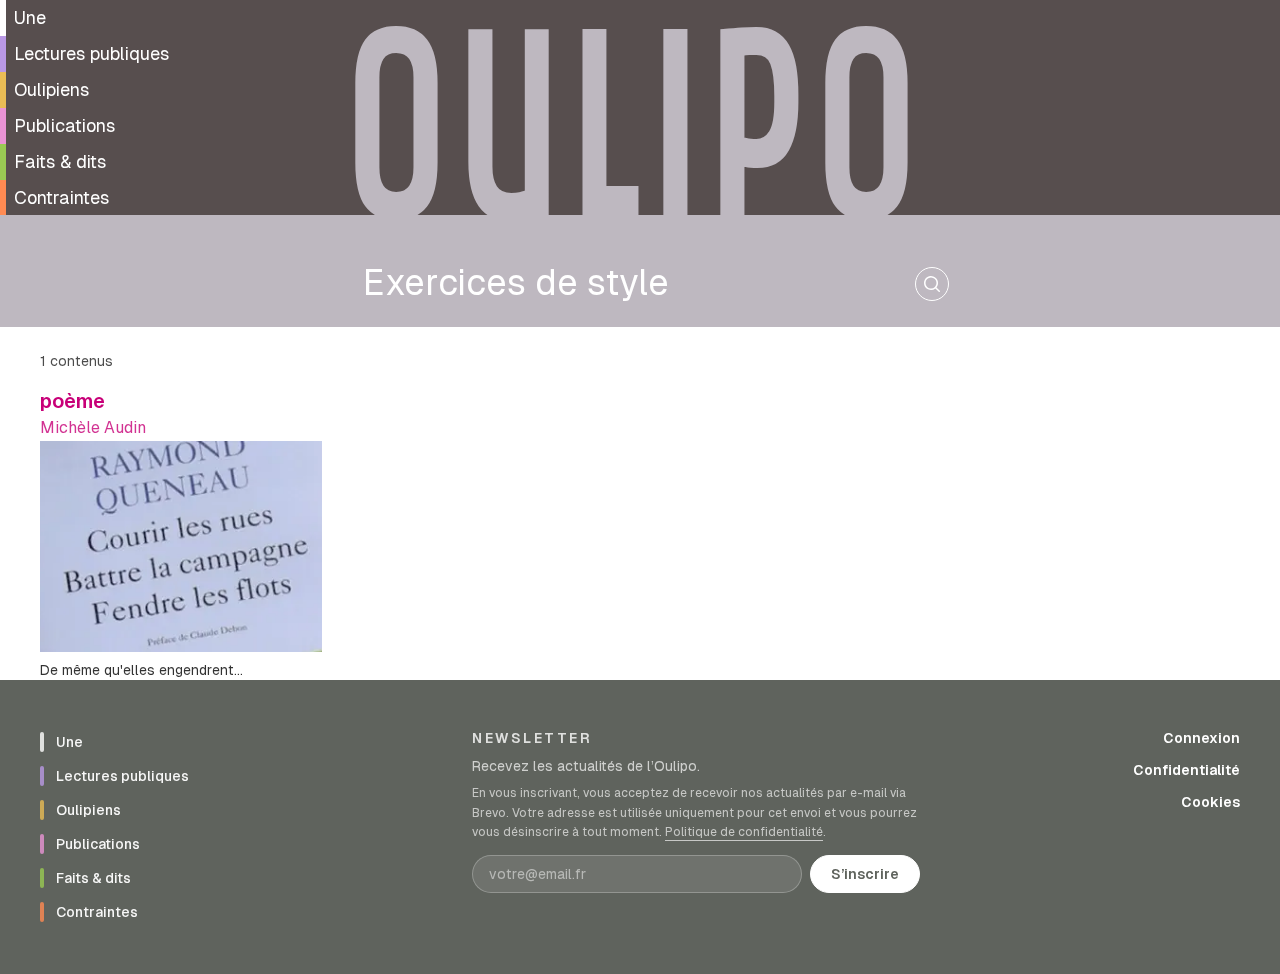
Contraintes (61, 197)
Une (30, 17)
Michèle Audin (93, 427)
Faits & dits (60, 161)
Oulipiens (51, 89)
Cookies (1210, 802)
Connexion (1201, 738)
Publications (64, 125)
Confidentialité (1186, 770)
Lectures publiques (91, 53)
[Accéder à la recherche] (932, 284)
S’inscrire (865, 874)
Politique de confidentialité (744, 832)
